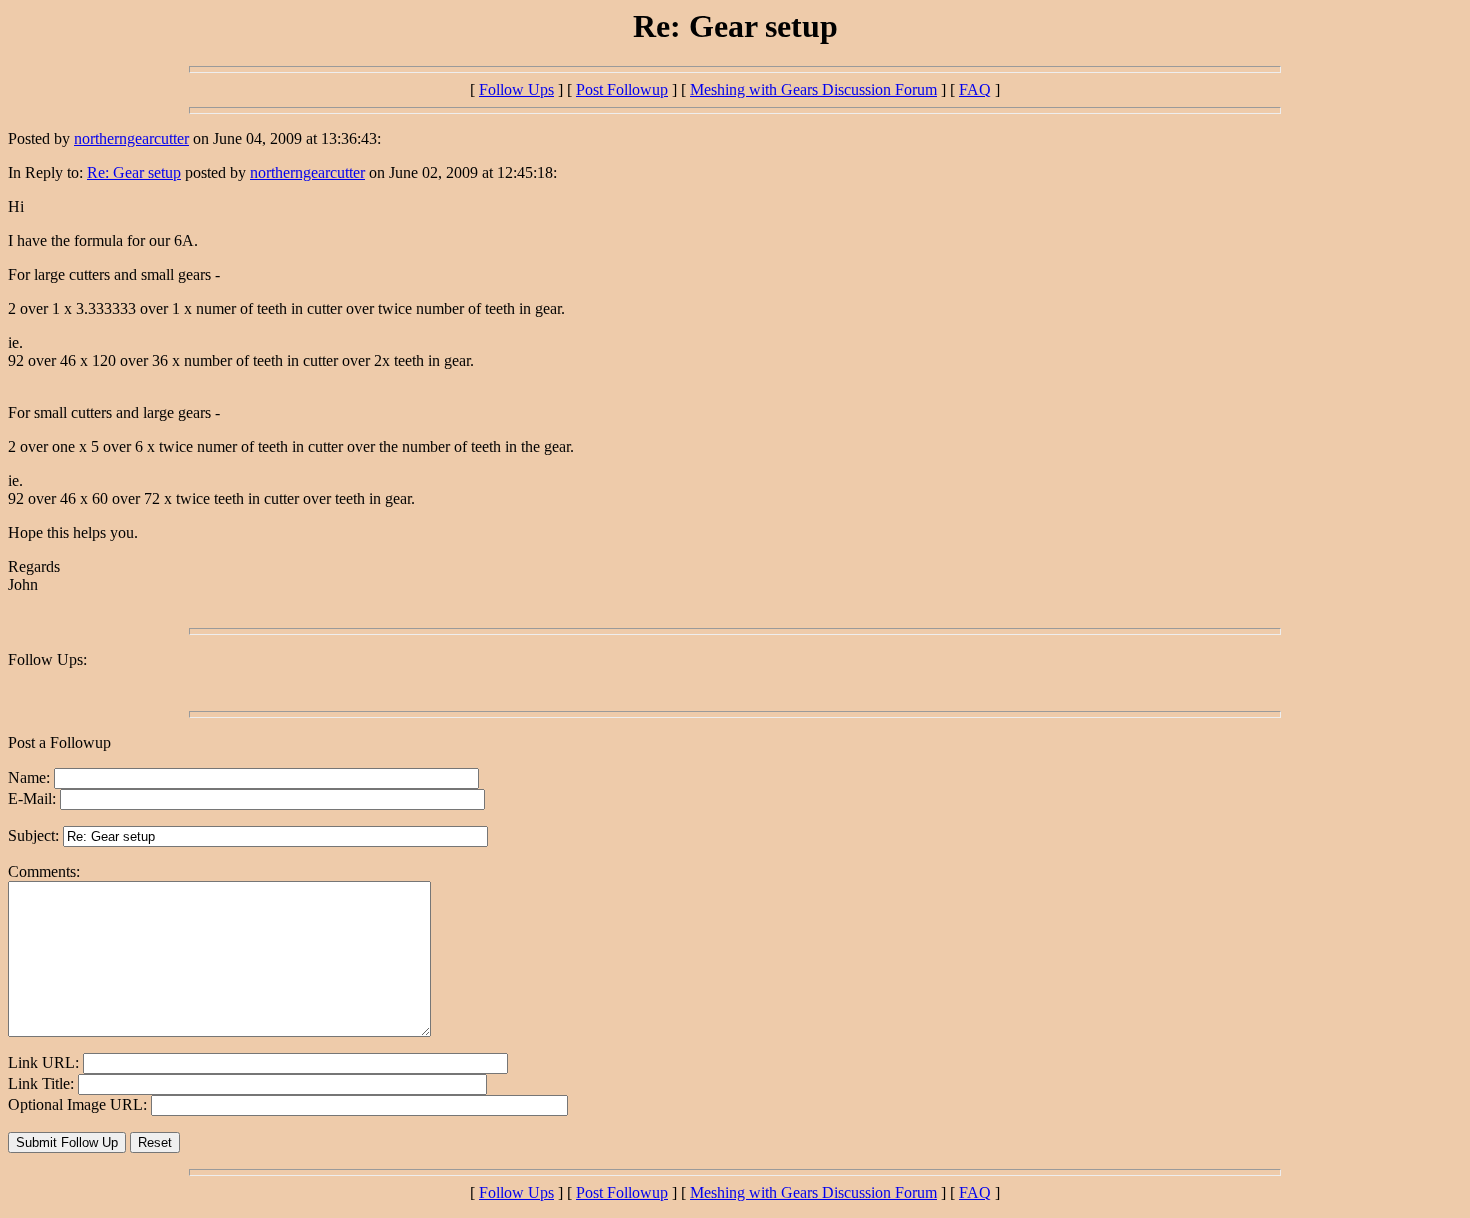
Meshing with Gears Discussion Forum (813, 89)
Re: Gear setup (134, 172)
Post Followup (622, 89)
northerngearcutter (131, 138)
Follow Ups (516, 89)
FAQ (975, 89)
